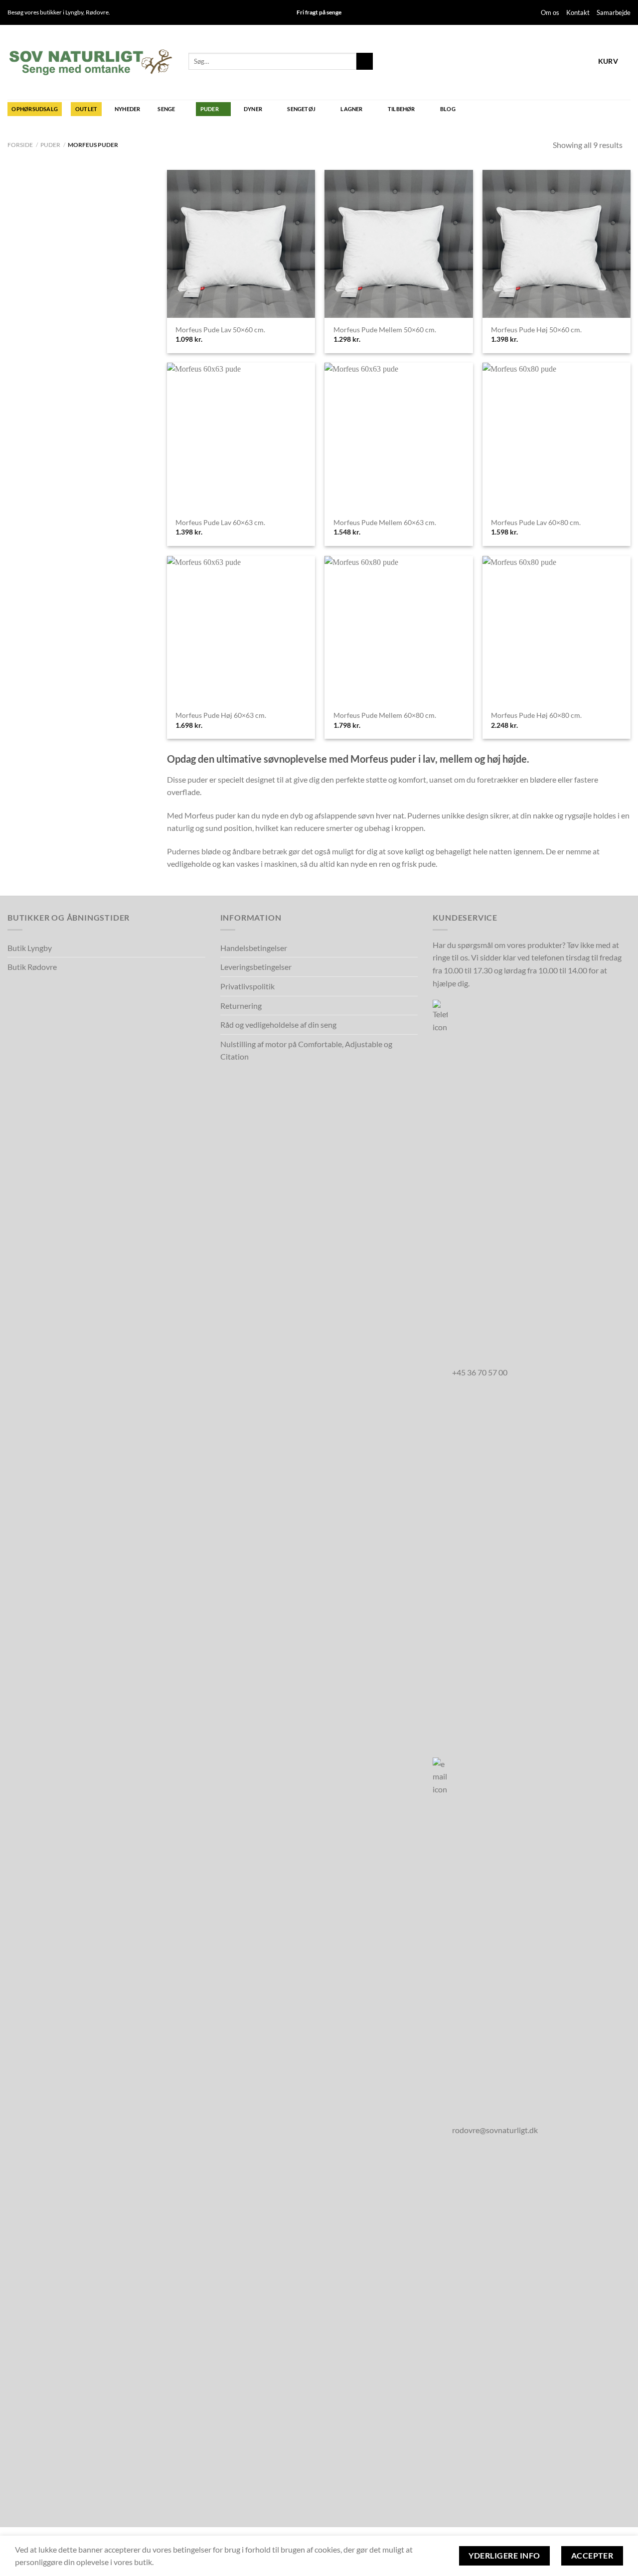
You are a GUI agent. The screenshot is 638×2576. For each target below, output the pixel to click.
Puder (210, 109)
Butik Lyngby (30, 948)
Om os (550, 12)
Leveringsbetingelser (256, 967)
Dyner (253, 109)
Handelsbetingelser (254, 948)
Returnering (241, 1006)
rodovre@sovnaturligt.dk (495, 2130)
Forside (20, 145)
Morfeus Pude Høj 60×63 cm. (221, 715)
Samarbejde (614, 12)
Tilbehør (401, 109)
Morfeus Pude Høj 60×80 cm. (536, 715)
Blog (448, 109)
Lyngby (74, 12)
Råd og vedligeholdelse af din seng (278, 1024)
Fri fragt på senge (319, 12)
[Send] (365, 61)
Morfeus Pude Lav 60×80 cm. (536, 522)
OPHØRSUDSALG (35, 109)
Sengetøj (301, 109)
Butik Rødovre (32, 967)
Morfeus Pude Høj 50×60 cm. (536, 330)
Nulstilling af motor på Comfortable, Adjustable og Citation (306, 1050)
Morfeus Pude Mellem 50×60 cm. (385, 330)
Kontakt (578, 12)
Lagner (351, 109)
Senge (166, 109)
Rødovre (97, 12)
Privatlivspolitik (247, 986)
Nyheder (128, 109)
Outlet (86, 109)
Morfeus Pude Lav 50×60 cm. (220, 330)
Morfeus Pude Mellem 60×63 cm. (385, 522)
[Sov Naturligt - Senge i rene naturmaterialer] (90, 62)
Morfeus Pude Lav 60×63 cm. (220, 522)
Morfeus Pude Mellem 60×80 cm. (385, 715)
